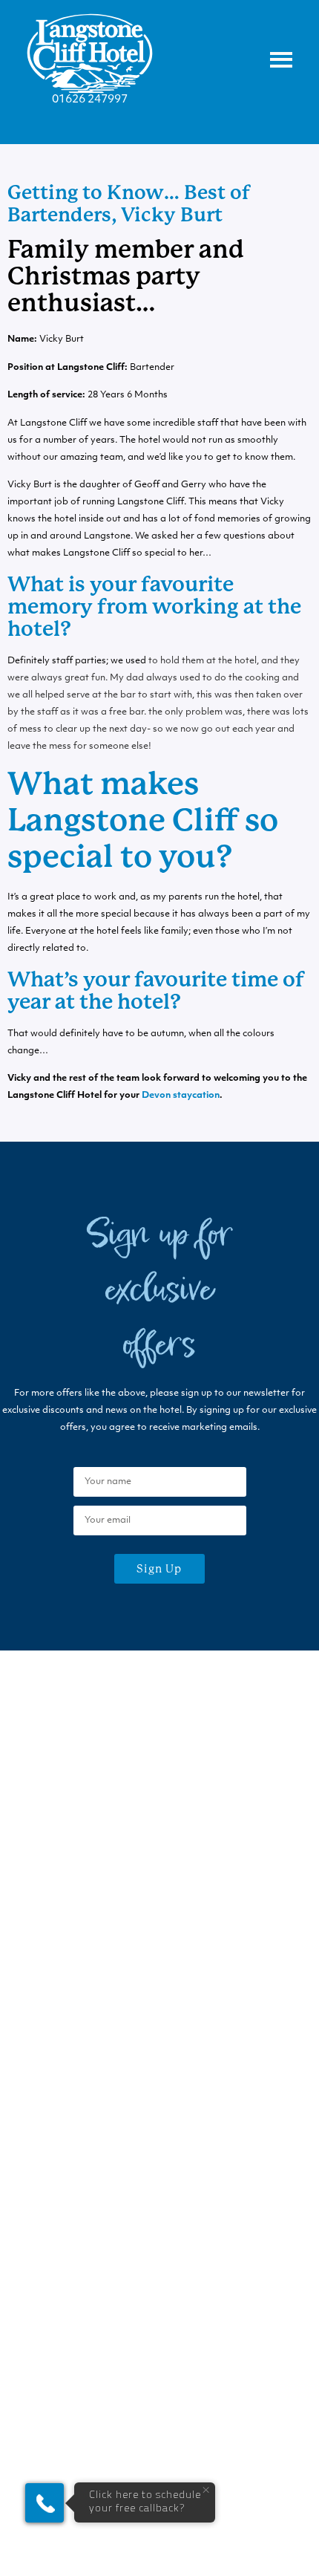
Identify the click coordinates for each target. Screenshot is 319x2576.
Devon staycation (181, 1096)
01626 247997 (90, 100)
